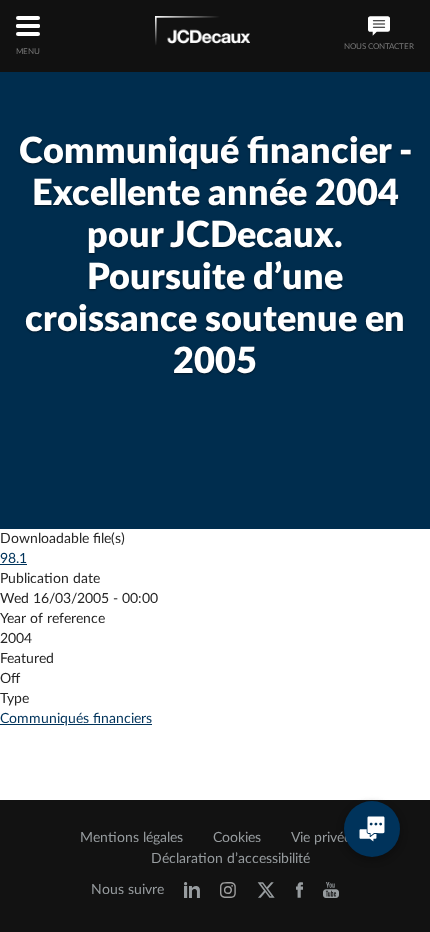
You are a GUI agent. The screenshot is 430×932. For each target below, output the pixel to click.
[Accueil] (202, 34)
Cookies (237, 838)
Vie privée (321, 838)
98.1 (13, 559)
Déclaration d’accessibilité (230, 859)
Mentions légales (131, 838)
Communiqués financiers (76, 719)
